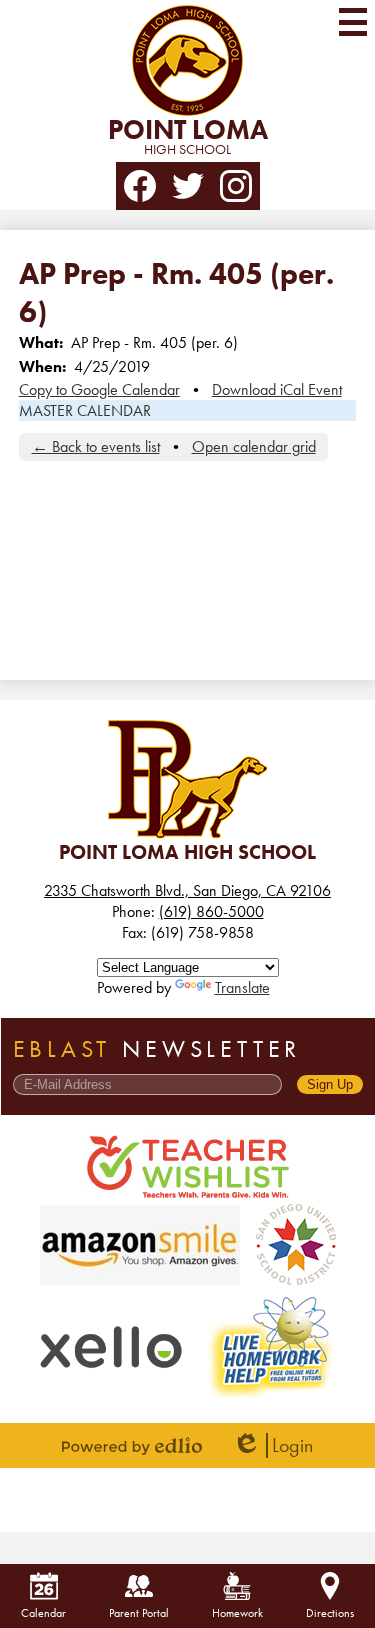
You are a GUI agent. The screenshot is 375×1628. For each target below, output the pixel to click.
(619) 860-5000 (211, 911)
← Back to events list (96, 446)
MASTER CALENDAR (85, 410)
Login (272, 1445)
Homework (237, 1613)
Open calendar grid (254, 446)
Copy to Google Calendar (99, 389)
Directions (330, 1613)
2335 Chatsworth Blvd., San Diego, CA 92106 (187, 890)
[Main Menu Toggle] (353, 22)
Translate (242, 987)
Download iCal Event (277, 389)
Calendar (43, 1613)
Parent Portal (139, 1613)
